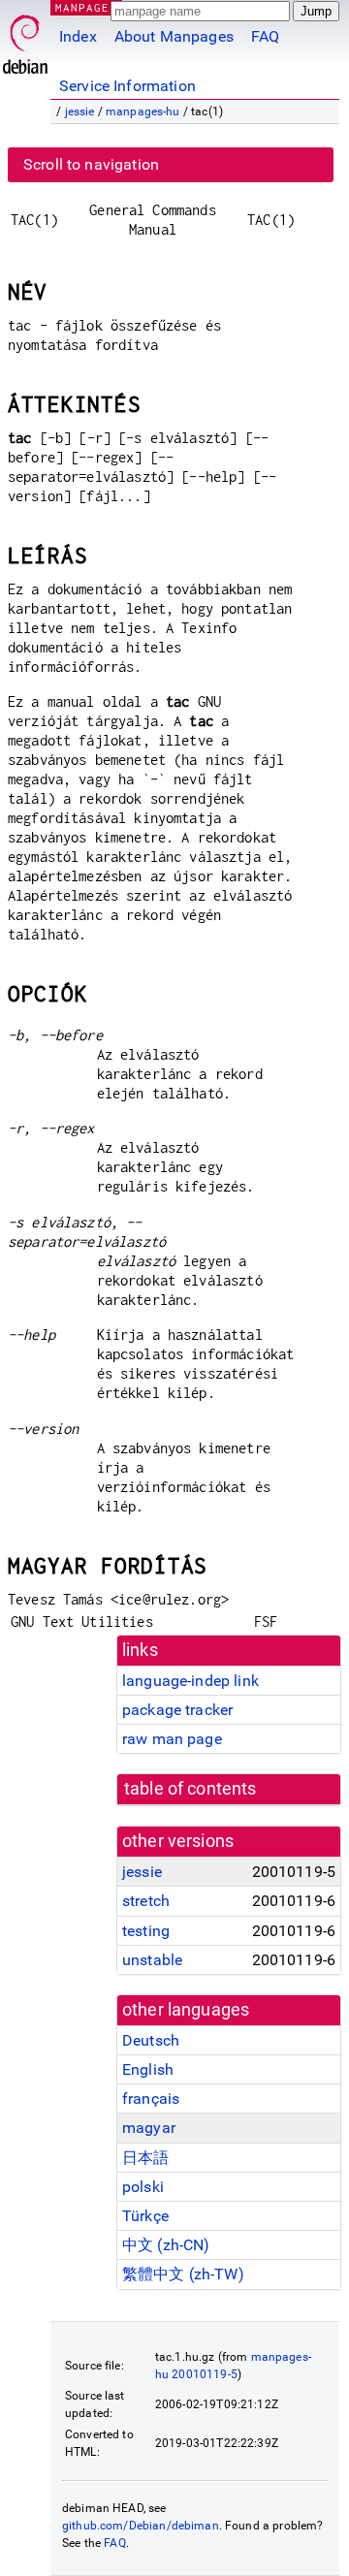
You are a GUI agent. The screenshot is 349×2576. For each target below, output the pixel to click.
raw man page (172, 1739)
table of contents (190, 1789)
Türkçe (145, 2216)
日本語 (145, 2158)
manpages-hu (143, 111)
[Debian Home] (25, 39)
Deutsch (151, 2040)
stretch (146, 1901)
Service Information (127, 86)
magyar (149, 2128)
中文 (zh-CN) (166, 2245)
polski (143, 2187)
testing (146, 1931)
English (148, 2069)
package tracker (177, 1710)
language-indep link (190, 1681)
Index (78, 36)
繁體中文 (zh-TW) (183, 2274)
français (151, 2099)
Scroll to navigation (91, 164)
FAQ (265, 36)
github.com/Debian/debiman (141, 2526)
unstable (152, 1960)
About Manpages (174, 36)
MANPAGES (86, 7)
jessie (80, 111)
